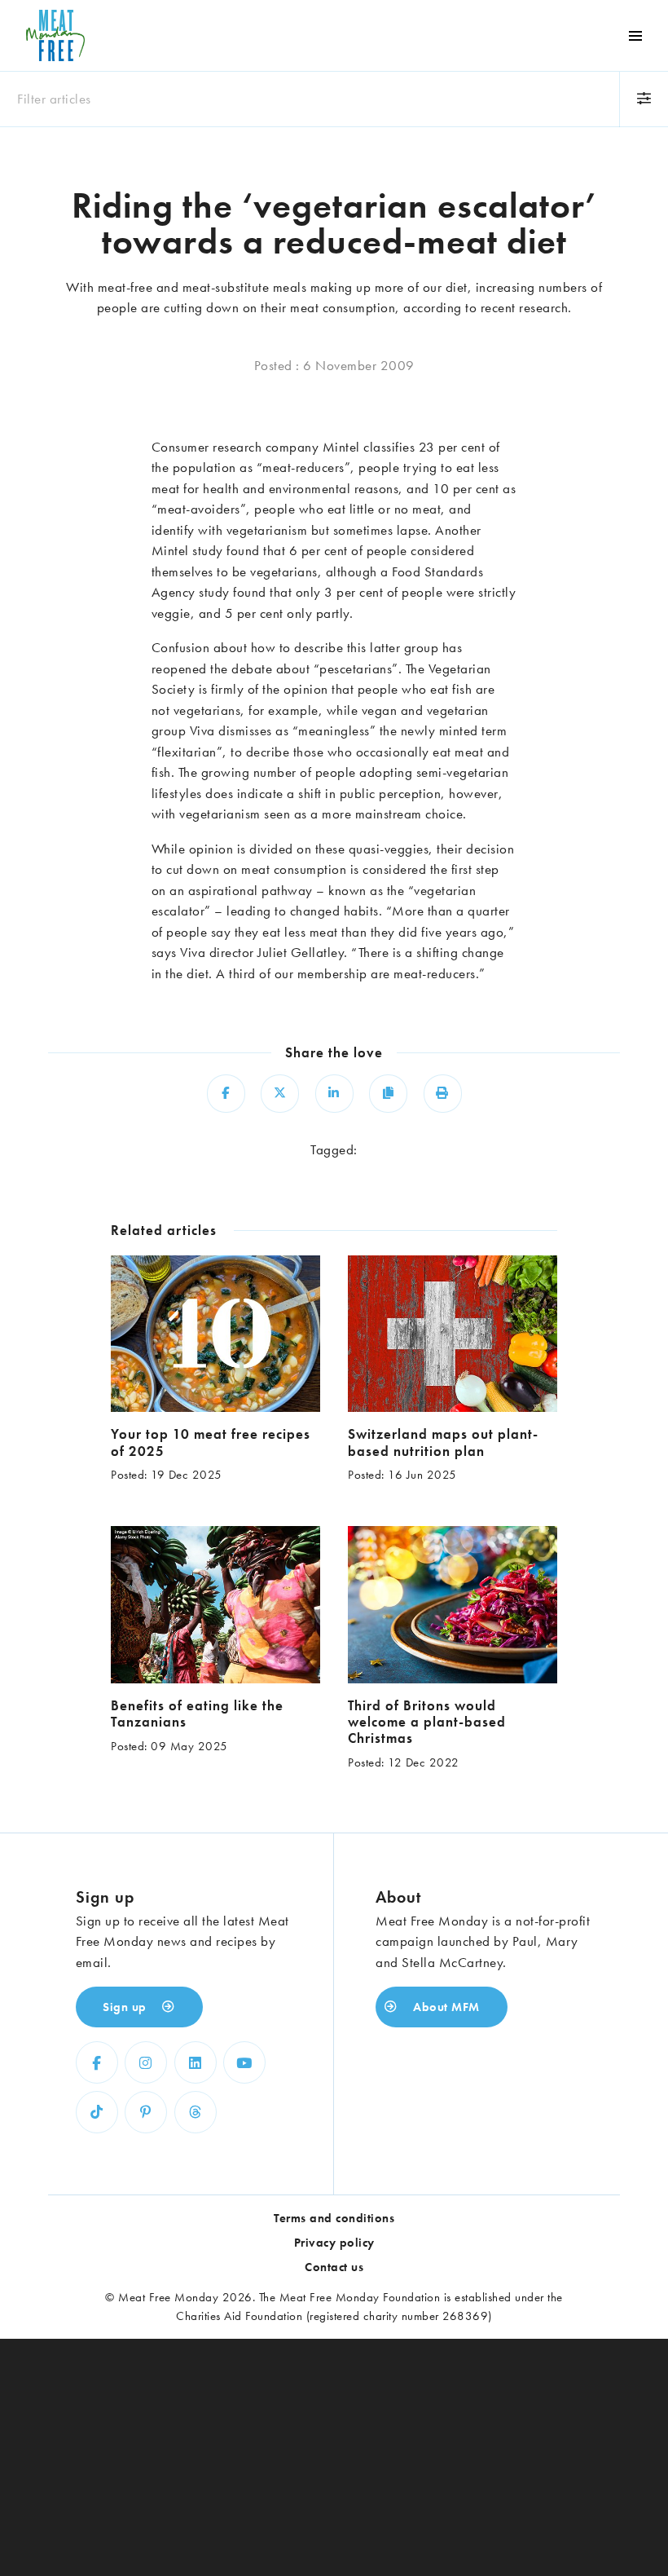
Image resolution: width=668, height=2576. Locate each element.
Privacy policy (334, 2243)
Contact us (334, 2267)
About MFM (445, 2007)
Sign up (126, 2007)
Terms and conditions (334, 2218)
